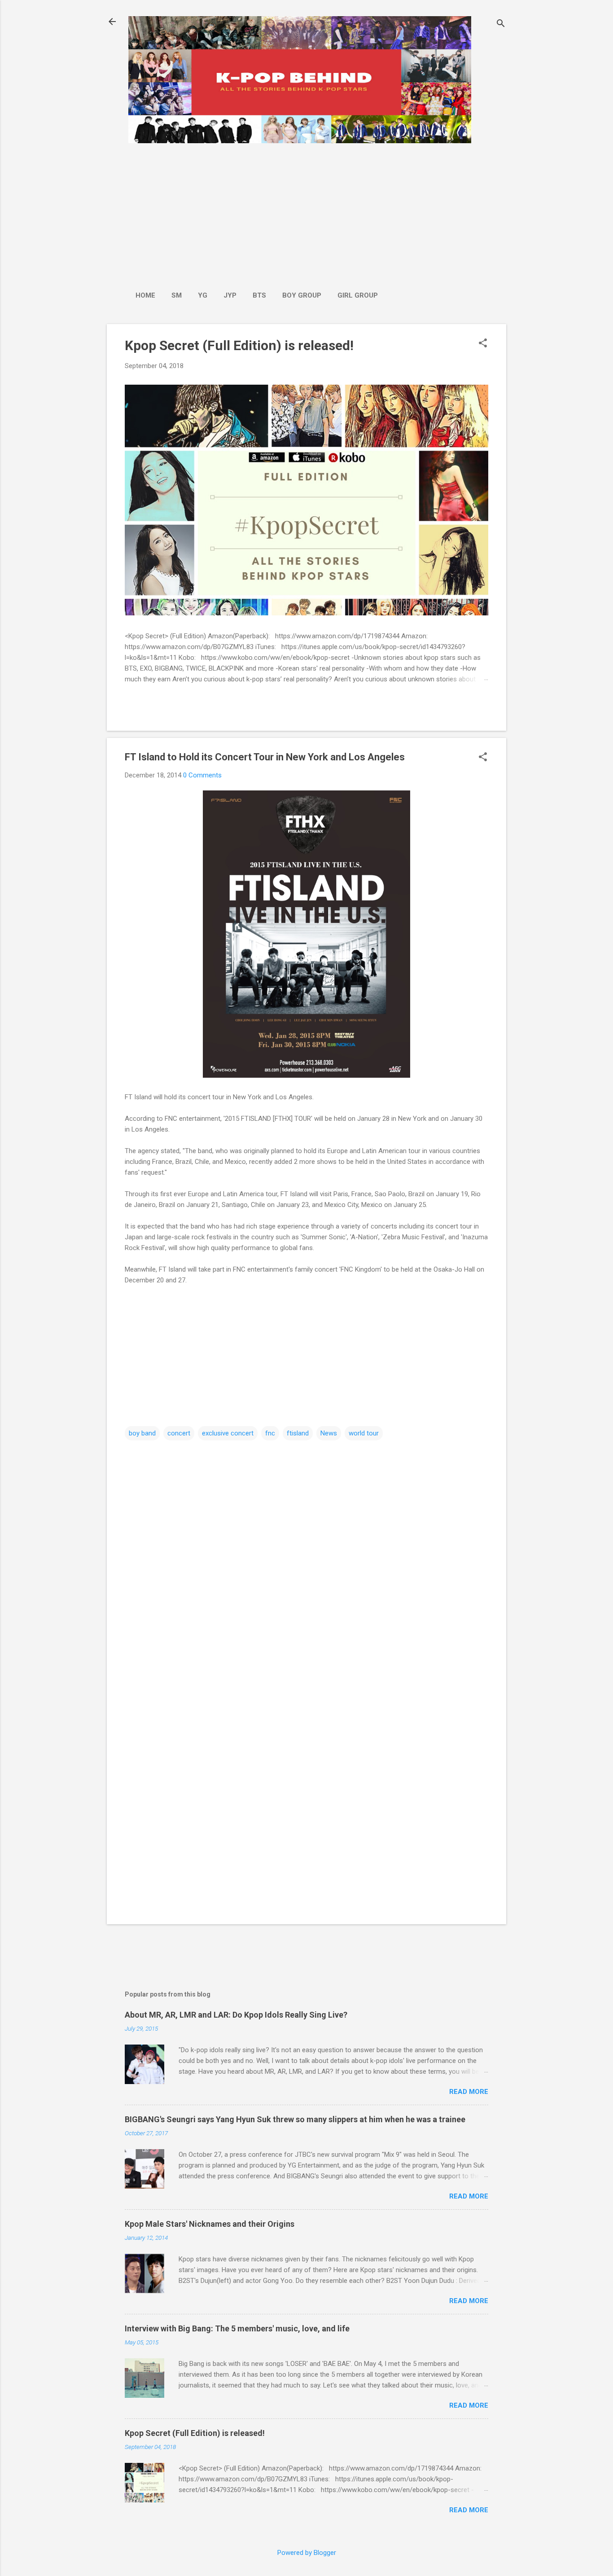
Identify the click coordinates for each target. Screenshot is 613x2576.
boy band (142, 1433)
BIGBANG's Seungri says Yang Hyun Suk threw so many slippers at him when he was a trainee (295, 2119)
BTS (259, 295)
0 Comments (202, 775)
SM (177, 295)
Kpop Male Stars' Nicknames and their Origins (210, 2224)
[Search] (501, 24)
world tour (364, 1433)
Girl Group (358, 295)
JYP (230, 295)
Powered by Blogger (307, 2553)
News (329, 1433)
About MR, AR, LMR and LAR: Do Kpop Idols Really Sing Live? (236, 2015)
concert (179, 1433)
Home (145, 295)
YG (203, 295)
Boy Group (302, 295)
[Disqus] (306, 1556)
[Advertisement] (257, 212)
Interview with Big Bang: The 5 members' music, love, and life (237, 2328)
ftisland (298, 1433)
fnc (270, 1433)
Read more (469, 2092)
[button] (483, 344)
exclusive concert (228, 1433)
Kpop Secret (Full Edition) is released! (239, 345)
